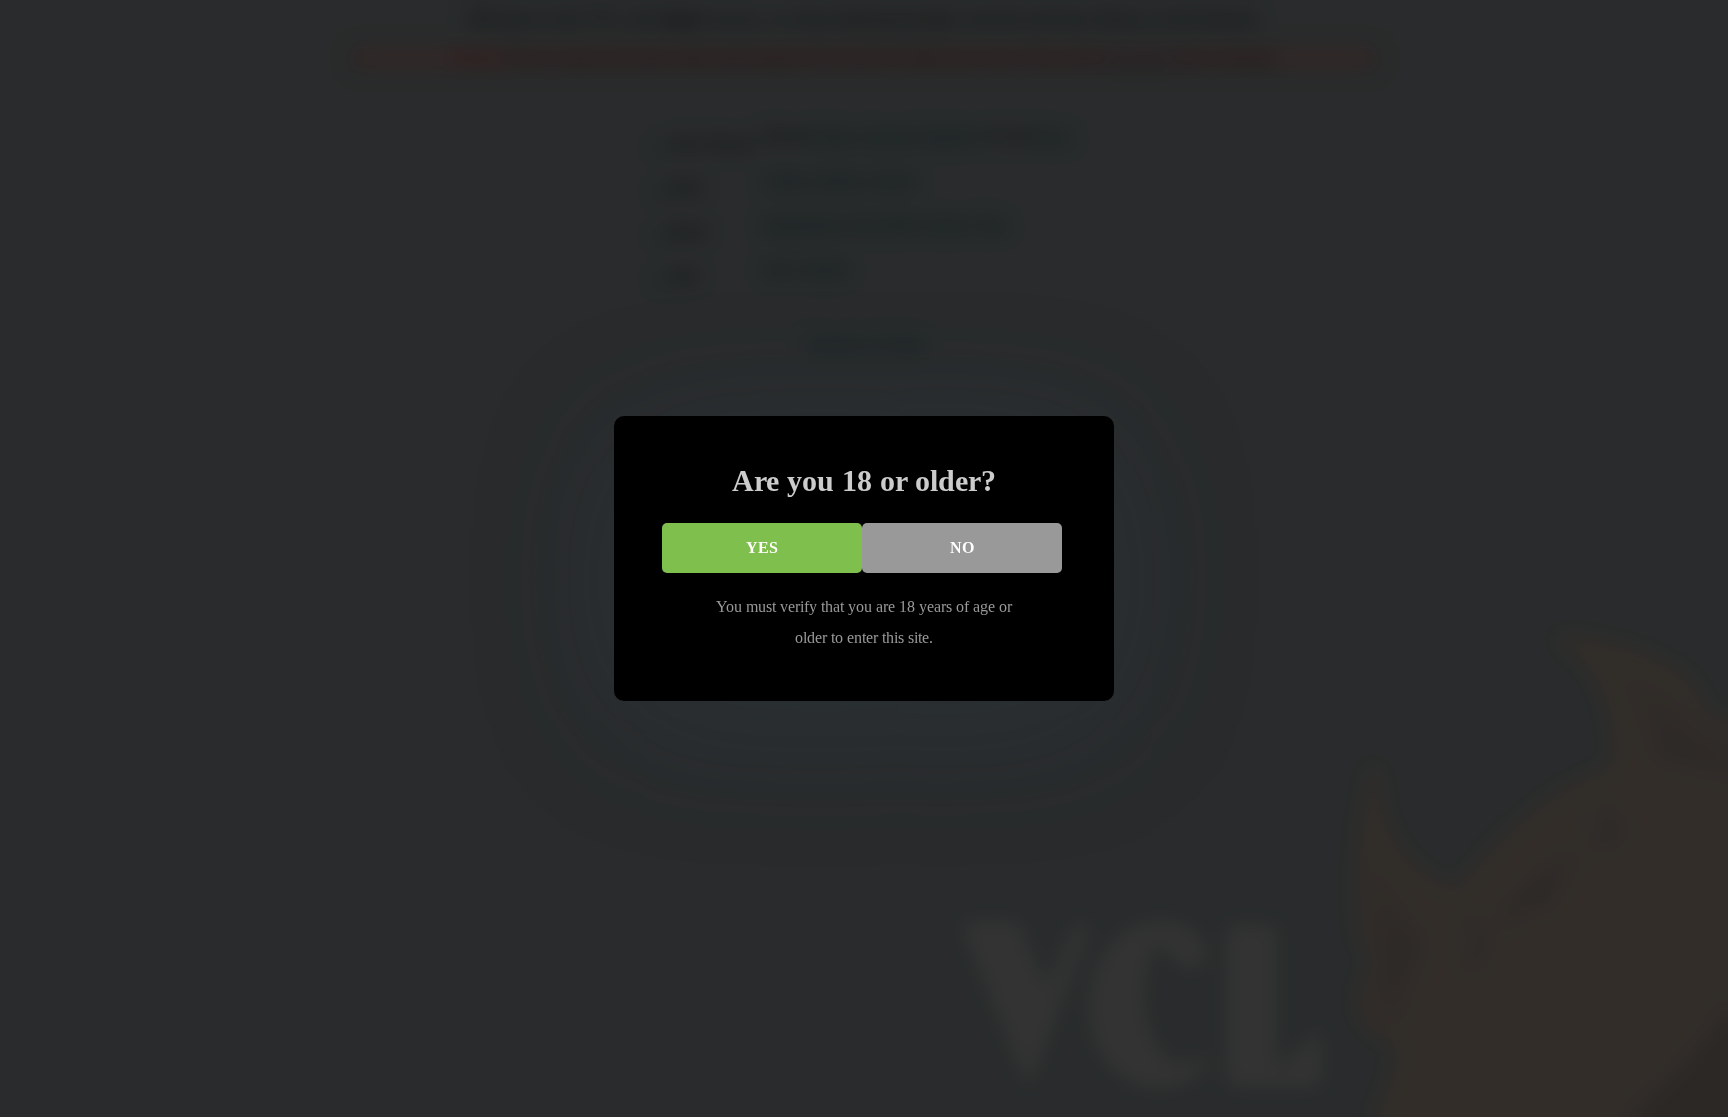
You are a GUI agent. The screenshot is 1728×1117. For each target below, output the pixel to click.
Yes (762, 547)
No (962, 547)
